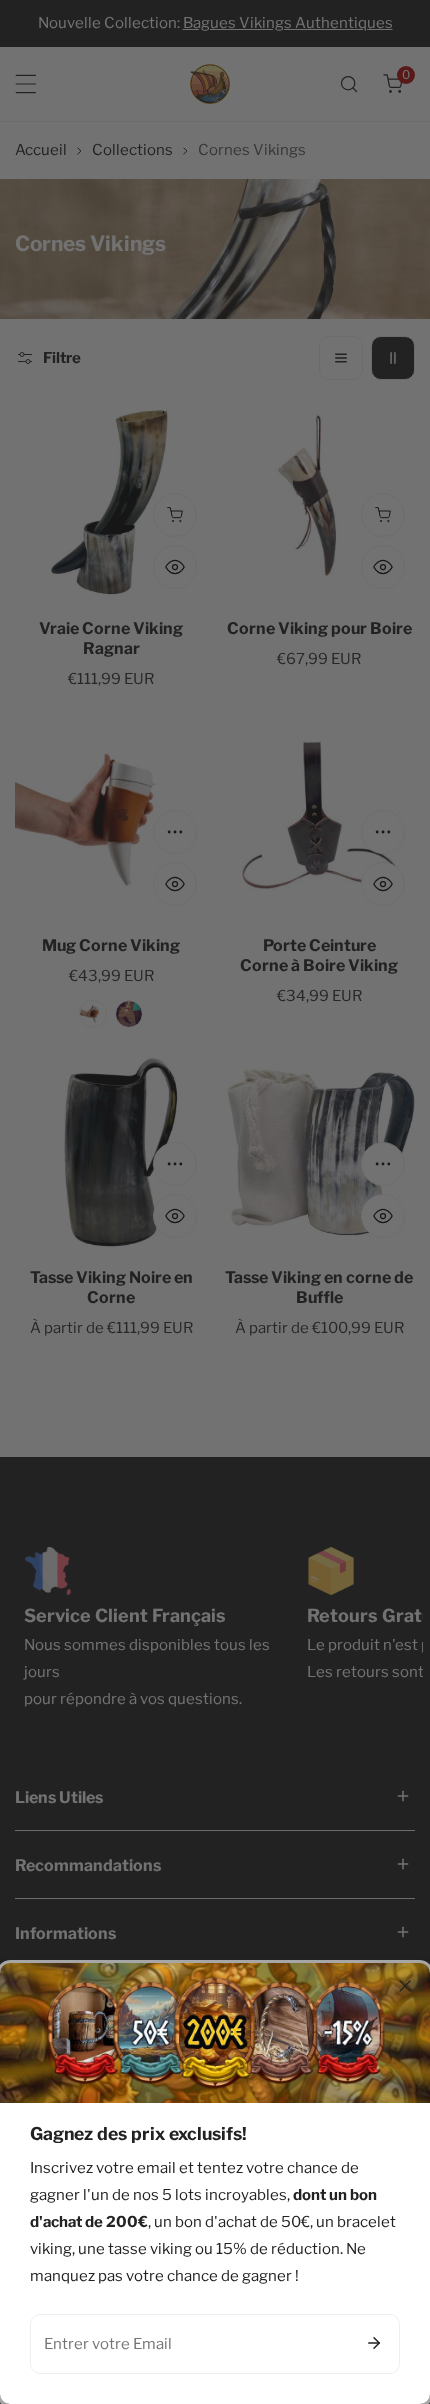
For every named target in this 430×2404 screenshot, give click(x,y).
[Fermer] (405, 1986)
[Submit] (374, 2343)
